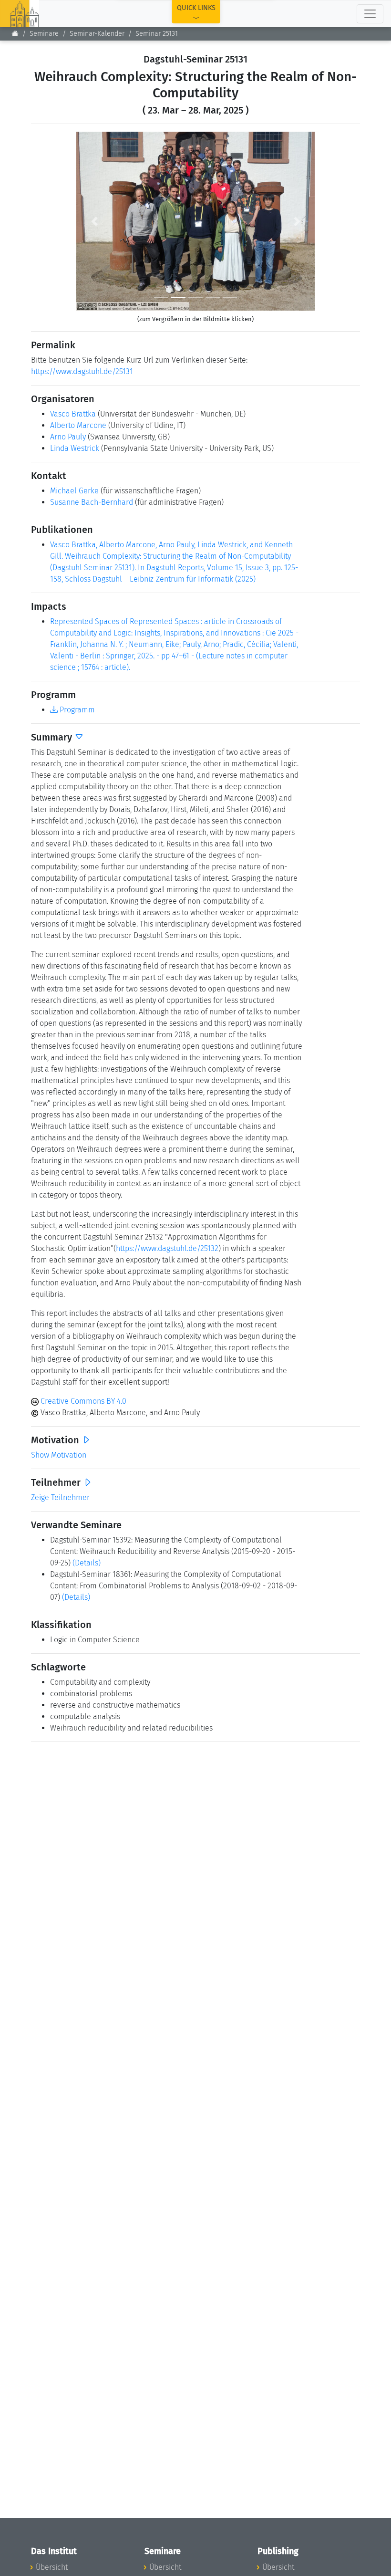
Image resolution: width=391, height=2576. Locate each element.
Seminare (44, 34)
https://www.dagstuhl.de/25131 (82, 371)
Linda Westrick (75, 448)
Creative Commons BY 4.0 (82, 1401)
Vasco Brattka (73, 414)
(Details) (87, 1563)
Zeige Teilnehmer (60, 1497)
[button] (94, 221)
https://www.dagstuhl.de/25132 (167, 1248)
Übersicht (52, 2567)
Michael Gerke (74, 491)
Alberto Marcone (78, 425)
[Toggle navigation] (370, 14)
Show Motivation (59, 1455)
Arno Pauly (68, 437)
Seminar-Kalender (97, 34)
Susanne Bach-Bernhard (92, 502)
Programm (76, 710)
